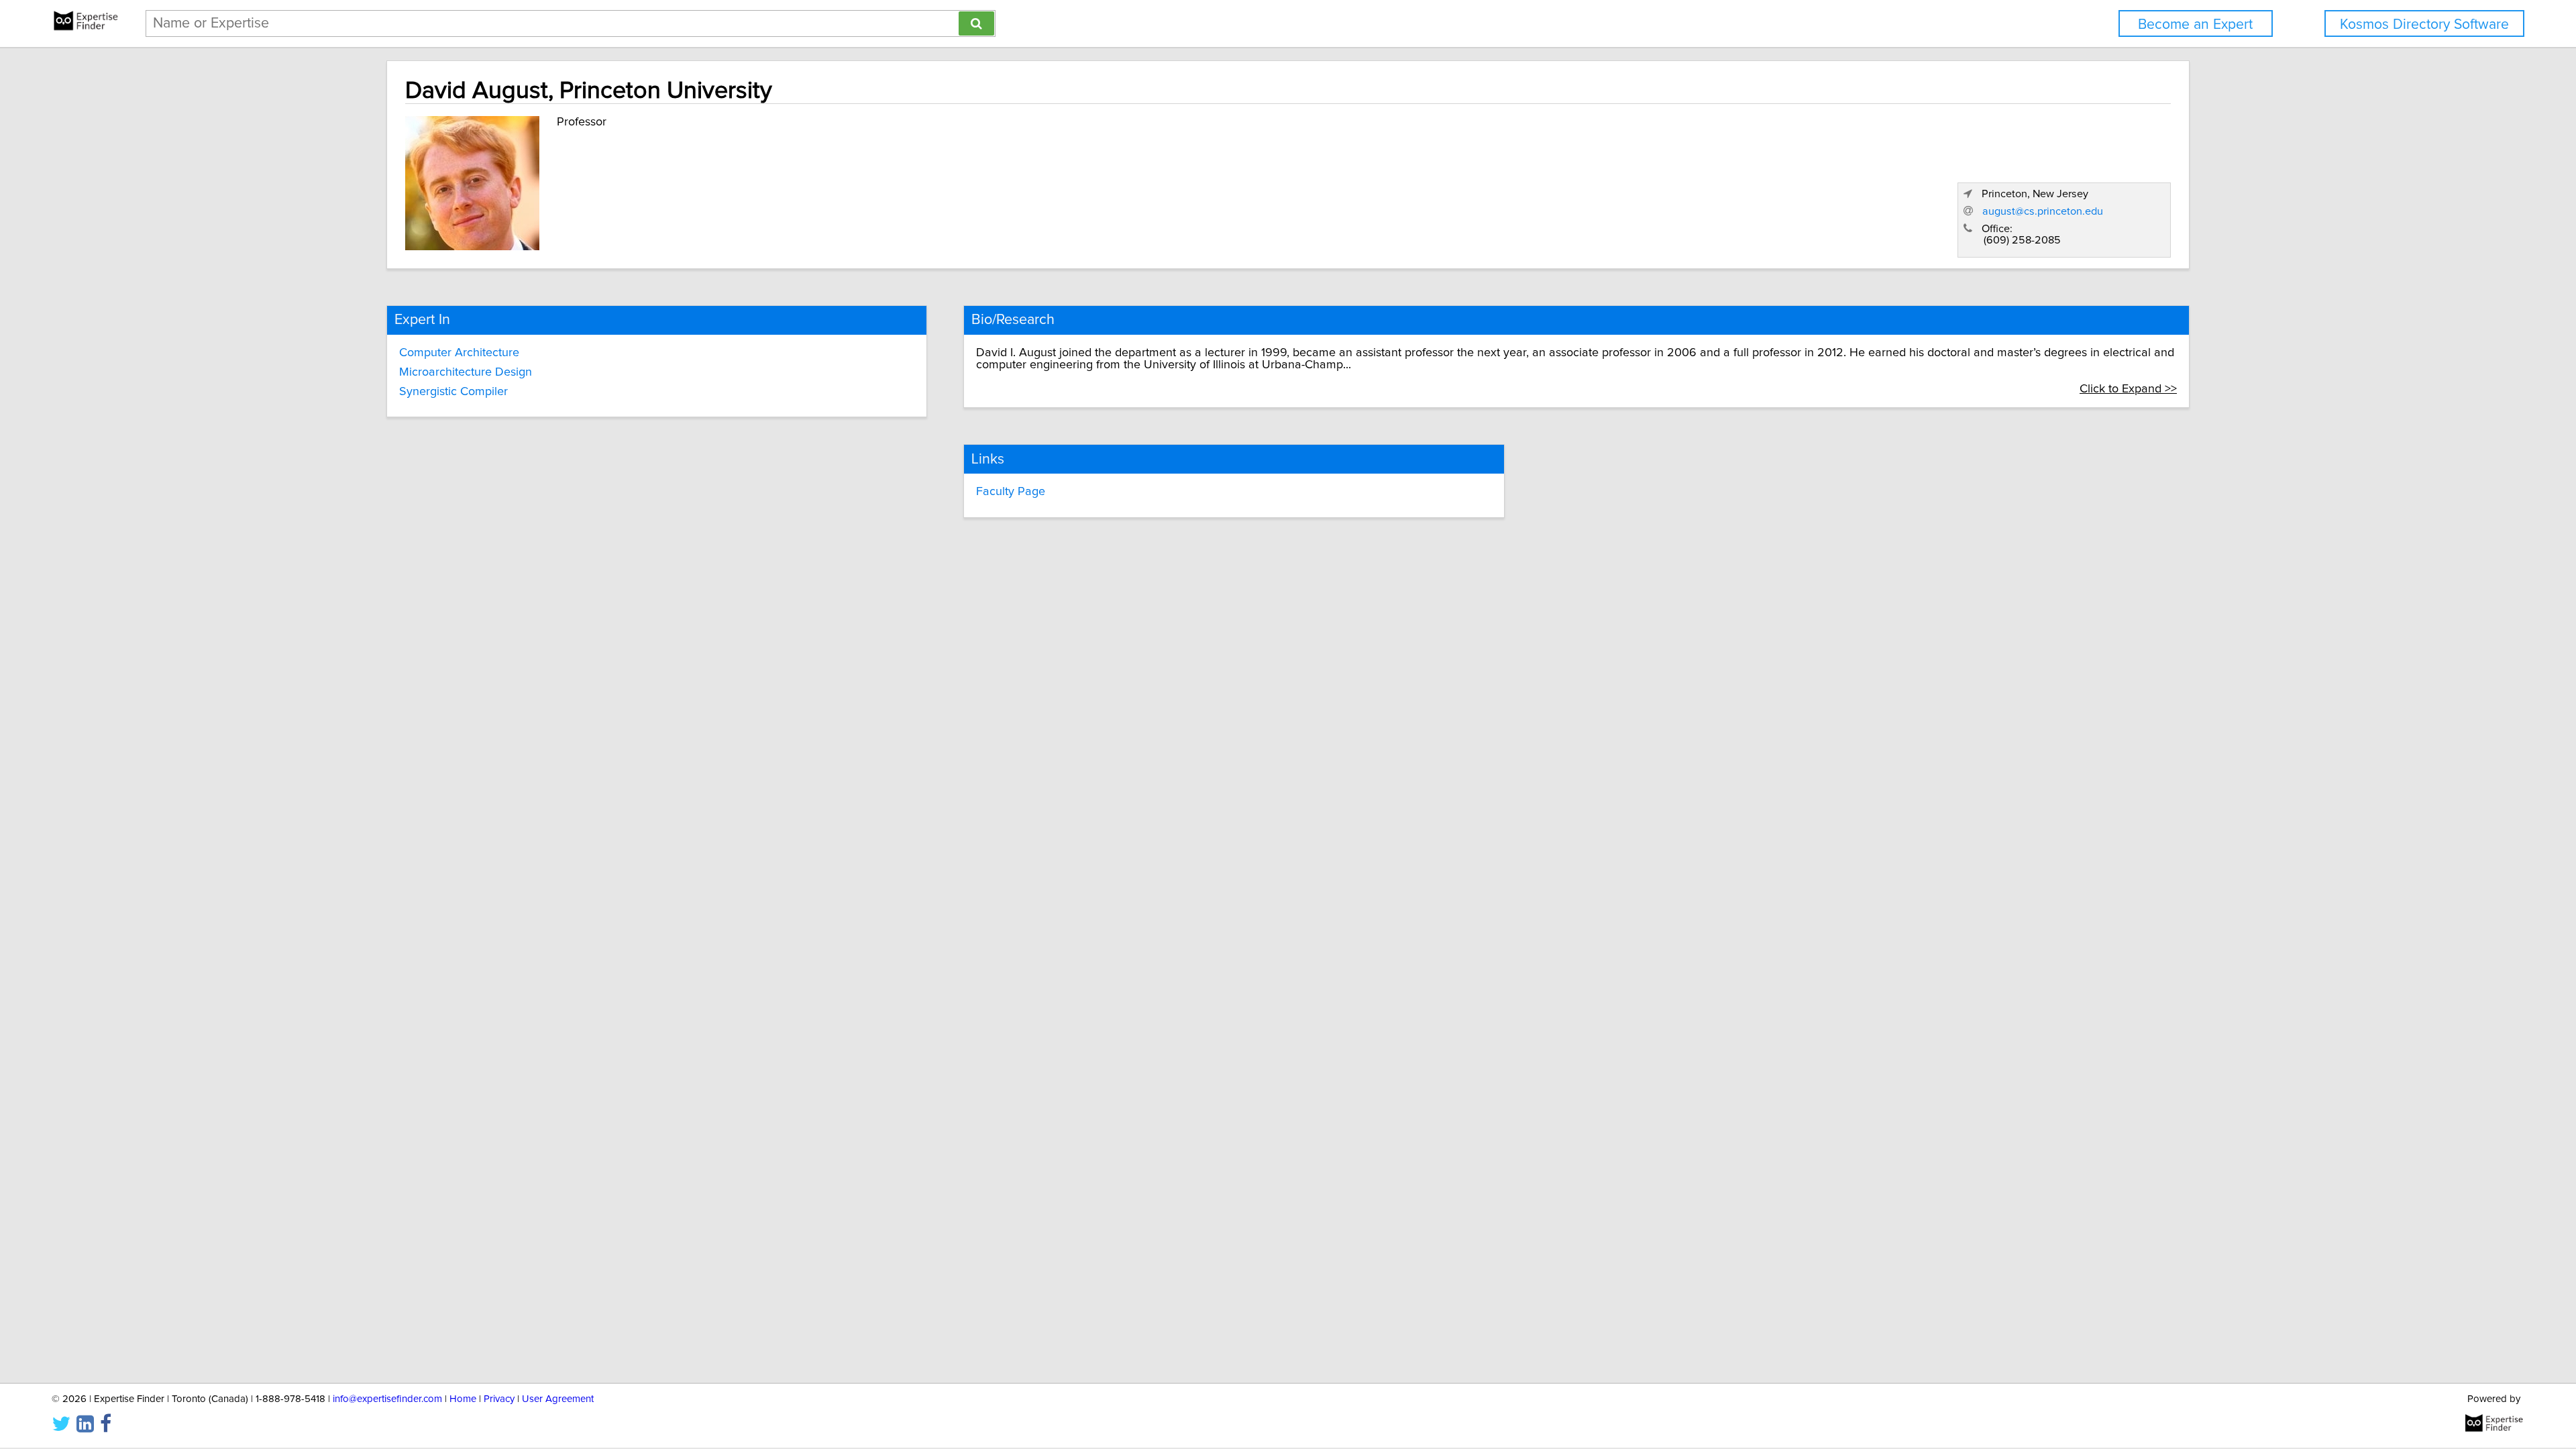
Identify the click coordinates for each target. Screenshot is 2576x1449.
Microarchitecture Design (466, 372)
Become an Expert (2195, 24)
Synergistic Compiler (453, 392)
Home (463, 1399)
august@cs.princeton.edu (2043, 211)
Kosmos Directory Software (2424, 24)
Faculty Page (1011, 492)
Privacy (499, 1399)
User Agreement (558, 1399)
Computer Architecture (459, 353)
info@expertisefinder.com (387, 1399)
